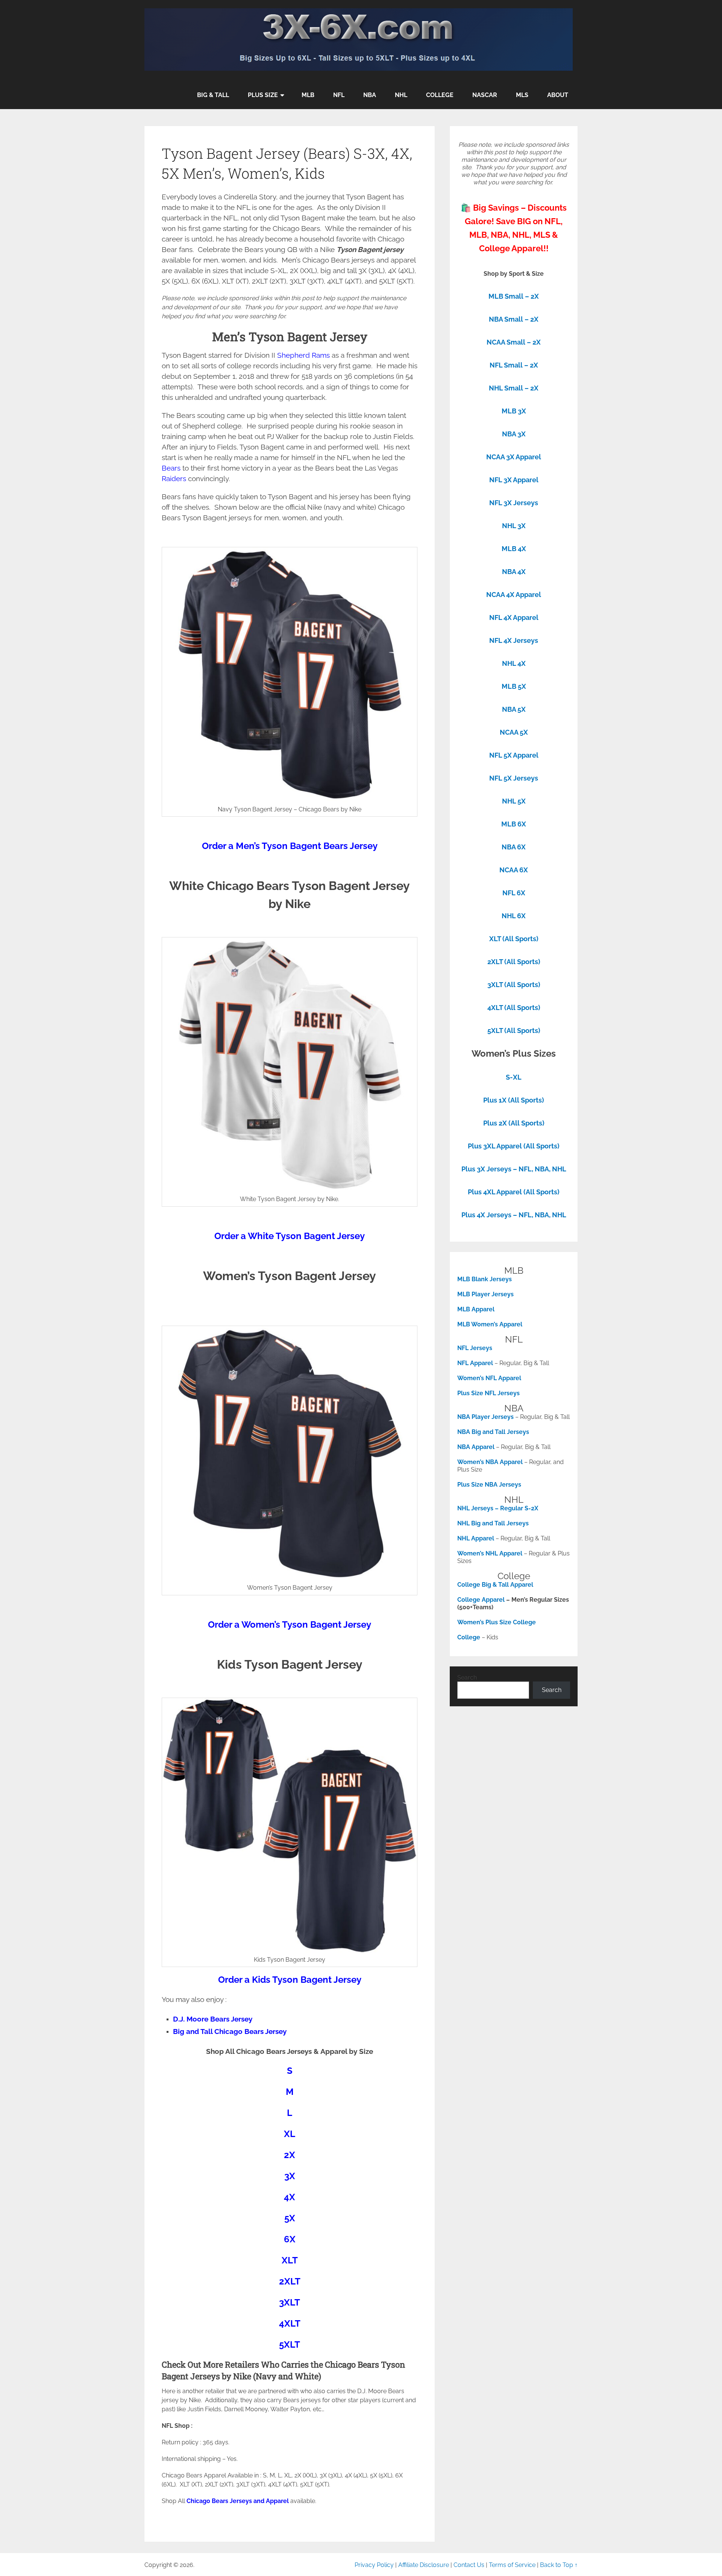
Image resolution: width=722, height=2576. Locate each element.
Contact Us (469, 2565)
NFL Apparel (475, 1363)
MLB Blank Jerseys (485, 1279)
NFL (339, 95)
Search (467, 1678)
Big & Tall (213, 95)
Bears (171, 468)
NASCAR (485, 95)
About (558, 95)
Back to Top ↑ (559, 2565)
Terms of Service (512, 2565)
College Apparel (481, 1600)
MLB (308, 95)
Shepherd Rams (303, 355)
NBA (370, 95)
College (440, 95)
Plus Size (263, 95)
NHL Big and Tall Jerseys (493, 1523)
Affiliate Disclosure (424, 2565)
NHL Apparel (476, 1538)
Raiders (174, 478)
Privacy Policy (374, 2565)
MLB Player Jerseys (485, 1294)
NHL (401, 95)
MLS (522, 95)
